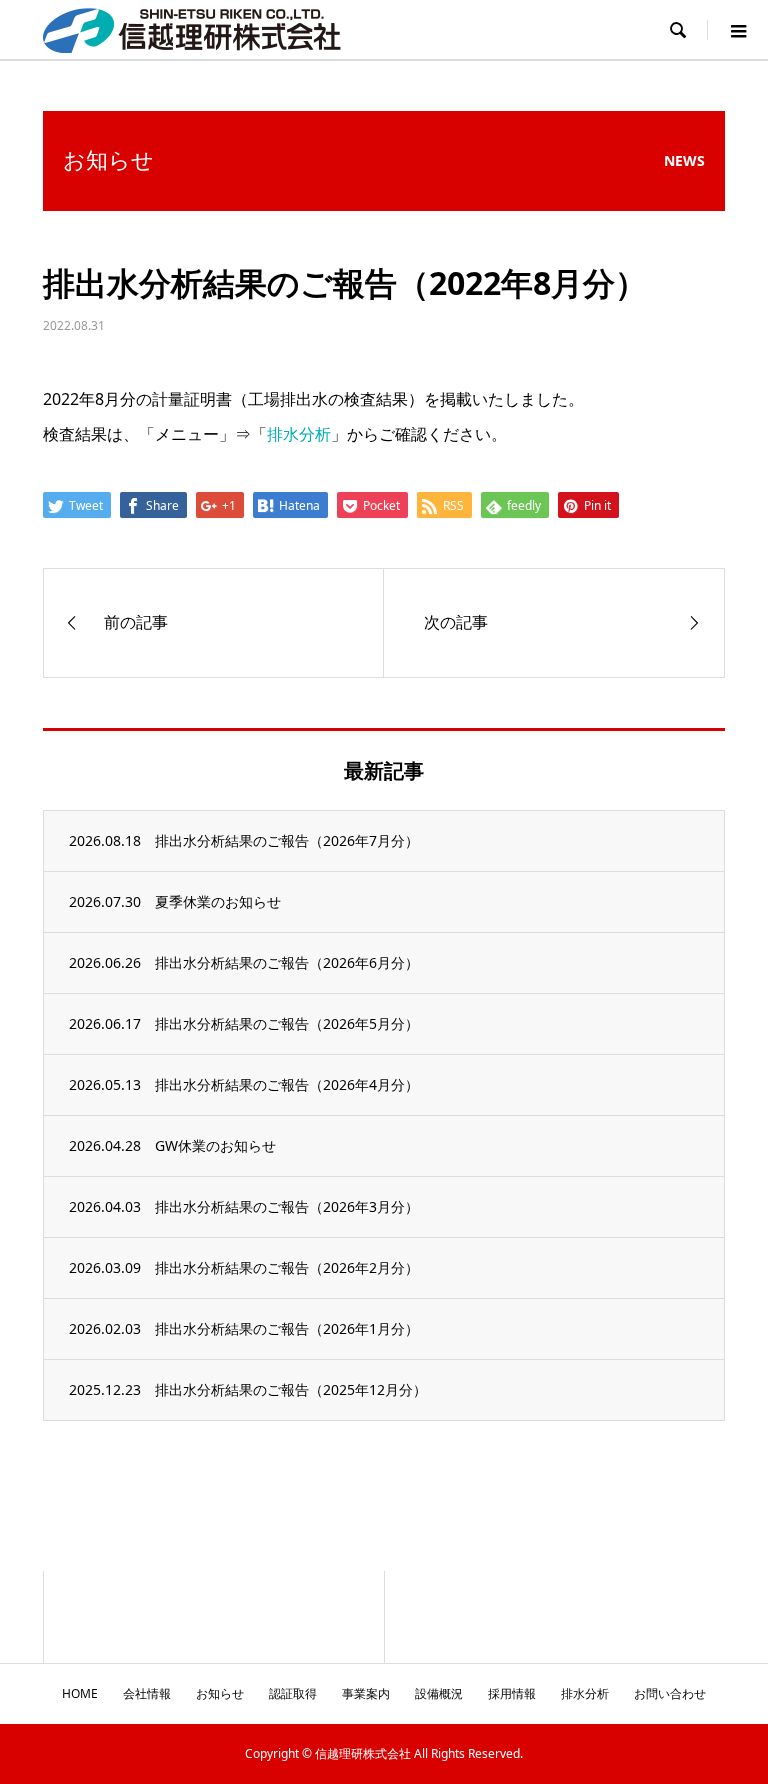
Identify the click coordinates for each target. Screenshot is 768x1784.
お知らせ (220, 1693)
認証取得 (293, 1693)
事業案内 (366, 1693)
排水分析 (299, 434)
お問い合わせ (670, 1693)
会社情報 (147, 1693)
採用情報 (512, 1693)
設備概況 (439, 1693)
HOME (80, 1693)
